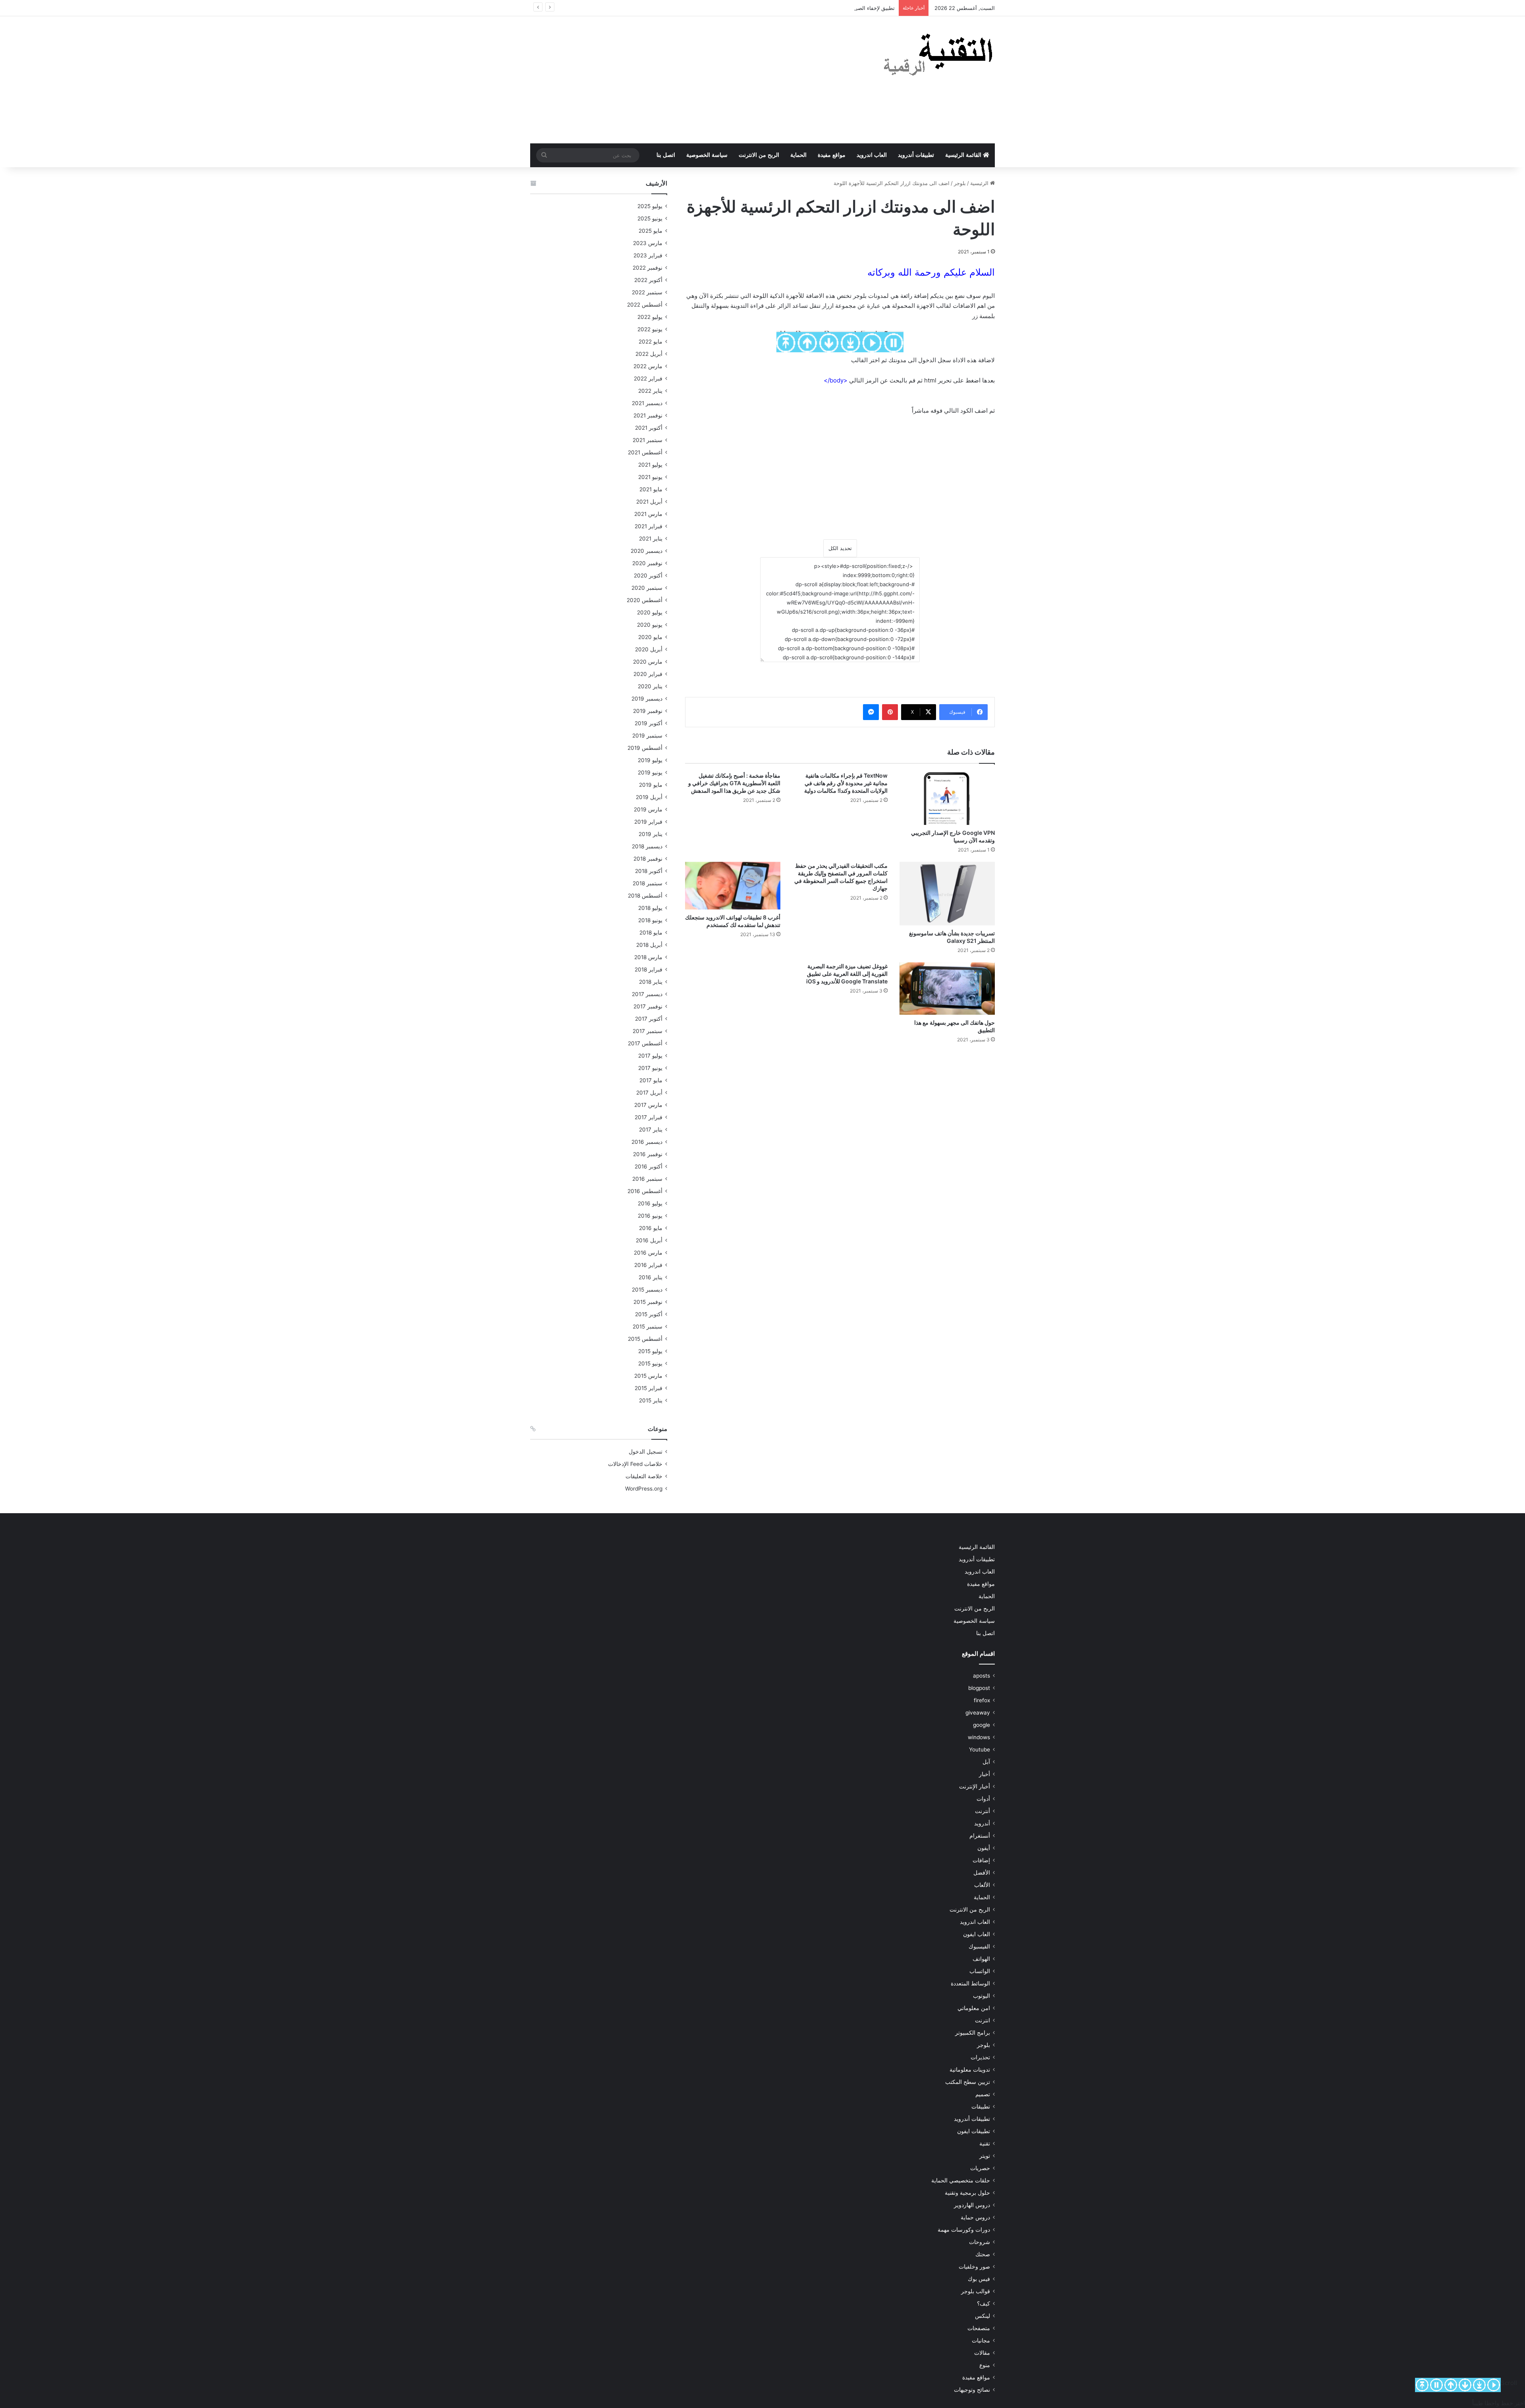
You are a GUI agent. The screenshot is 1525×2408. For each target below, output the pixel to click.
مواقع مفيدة (832, 155)
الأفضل (982, 1873)
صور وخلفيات (974, 2267)
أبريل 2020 (649, 649)
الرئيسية (980, 183)
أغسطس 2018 (645, 896)
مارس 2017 (648, 1105)
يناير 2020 (650, 686)
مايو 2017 (651, 1080)
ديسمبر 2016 (647, 1142)
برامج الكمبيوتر (973, 2033)
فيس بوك (979, 2279)
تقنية (985, 2143)
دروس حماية (975, 2217)
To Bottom (1479, 2385)
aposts (982, 1676)
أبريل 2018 (649, 945)
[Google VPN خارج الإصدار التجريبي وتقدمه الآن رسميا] (947, 798)
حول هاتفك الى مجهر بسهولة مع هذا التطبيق (950, 1026)
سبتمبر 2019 (647, 736)
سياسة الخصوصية (707, 155)
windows (979, 1737)
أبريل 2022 (649, 354)
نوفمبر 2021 (648, 415)
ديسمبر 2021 (647, 403)
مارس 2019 (648, 809)
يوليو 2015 (650, 1351)
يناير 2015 (651, 1400)
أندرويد (982, 1823)
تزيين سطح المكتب (968, 2082)
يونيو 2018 (650, 920)
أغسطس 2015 (645, 1339)
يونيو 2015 (650, 1363)
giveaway (978, 1713)
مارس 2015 (648, 1376)
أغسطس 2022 (645, 305)
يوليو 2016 (650, 1203)
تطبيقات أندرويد (916, 155)
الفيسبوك (979, 1946)
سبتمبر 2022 (647, 292)
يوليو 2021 (650, 465)
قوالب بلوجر (976, 2291)
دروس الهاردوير (972, 2205)
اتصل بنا (666, 155)
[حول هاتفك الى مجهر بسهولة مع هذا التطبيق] (947, 989)
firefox (982, 1700)
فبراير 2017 (649, 1117)
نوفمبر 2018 (648, 859)
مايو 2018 (651, 933)
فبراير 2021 (649, 526)
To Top (1422, 2385)
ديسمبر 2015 (647, 1290)
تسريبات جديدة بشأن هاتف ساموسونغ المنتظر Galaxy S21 (950, 937)
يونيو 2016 (650, 1216)
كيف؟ (984, 2304)
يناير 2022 (650, 391)
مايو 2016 (651, 1228)
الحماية (798, 155)
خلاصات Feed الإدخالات (635, 1464)
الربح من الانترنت (759, 155)
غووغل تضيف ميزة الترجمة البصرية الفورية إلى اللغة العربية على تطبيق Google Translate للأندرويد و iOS (845, 973)
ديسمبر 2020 (647, 551)
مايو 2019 (651, 785)
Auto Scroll (1494, 2385)
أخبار (984, 1774)
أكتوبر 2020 (648, 575)
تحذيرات (980, 2057)
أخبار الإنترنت (975, 1786)
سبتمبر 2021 (648, 440)
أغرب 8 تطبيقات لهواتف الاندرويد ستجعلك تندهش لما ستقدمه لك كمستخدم (741, 925)
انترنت (983, 2020)
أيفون (984, 1848)
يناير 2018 (651, 982)
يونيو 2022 (650, 329)
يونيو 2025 (650, 218)
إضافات (981, 1860)
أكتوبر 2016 (649, 1166)
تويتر (985, 2156)
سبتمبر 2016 (647, 1179)
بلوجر (960, 183)
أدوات (983, 1799)
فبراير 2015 (649, 1388)
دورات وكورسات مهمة (964, 2230)
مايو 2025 (651, 231)
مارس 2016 (648, 1253)
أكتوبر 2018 (649, 871)
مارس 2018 (648, 957)
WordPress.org (644, 1489)
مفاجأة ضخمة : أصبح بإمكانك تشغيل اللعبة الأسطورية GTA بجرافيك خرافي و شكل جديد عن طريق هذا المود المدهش (733, 783)
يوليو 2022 (650, 317)
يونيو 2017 (650, 1068)
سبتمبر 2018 (648, 883)
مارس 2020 (648, 662)
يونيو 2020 (650, 625)
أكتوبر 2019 (649, 723)
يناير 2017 (651, 1130)
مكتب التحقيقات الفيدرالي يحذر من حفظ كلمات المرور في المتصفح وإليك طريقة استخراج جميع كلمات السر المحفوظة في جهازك (840, 877)
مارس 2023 (648, 243)
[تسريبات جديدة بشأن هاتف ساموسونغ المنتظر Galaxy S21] (947, 894)
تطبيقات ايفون (974, 2131)
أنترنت (983, 1811)
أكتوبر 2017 (649, 1019)
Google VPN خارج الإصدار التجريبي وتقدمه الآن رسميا (947, 836)
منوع (985, 2365)
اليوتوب (982, 1996)
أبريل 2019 (649, 797)
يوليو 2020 (650, 612)
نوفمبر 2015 (648, 1302)
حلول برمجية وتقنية (967, 2193)
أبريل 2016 (649, 1240)
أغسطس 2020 (645, 600)
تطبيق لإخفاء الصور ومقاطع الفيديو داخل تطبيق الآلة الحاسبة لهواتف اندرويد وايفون (803, 8)
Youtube (980, 1750)
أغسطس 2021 (645, 452)
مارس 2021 (648, 514)
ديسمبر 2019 (647, 699)
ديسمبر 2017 (647, 994)
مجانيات (981, 2340)
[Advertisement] (683, 80)
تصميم (983, 2094)
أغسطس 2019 (645, 748)
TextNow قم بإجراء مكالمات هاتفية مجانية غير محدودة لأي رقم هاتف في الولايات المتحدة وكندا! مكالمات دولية (842, 783)
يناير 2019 (651, 834)
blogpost (979, 1688)
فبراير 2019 (648, 822)
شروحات (980, 2242)
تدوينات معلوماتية (970, 2070)
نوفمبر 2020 (647, 563)
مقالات (982, 2353)
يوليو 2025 (650, 206)
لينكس (983, 2316)
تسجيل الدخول (646, 1452)
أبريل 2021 (649, 502)
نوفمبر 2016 (648, 1154)
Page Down (1465, 2385)
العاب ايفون (977, 1934)
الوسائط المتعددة (970, 1983)
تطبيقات (981, 2107)
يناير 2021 (651, 539)
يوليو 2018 (650, 908)
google (982, 1725)
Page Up (1451, 2385)
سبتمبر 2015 (648, 1327)
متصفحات (979, 2328)
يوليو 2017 (650, 1056)
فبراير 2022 (648, 378)
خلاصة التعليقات (644, 1476)
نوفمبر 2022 (648, 268)
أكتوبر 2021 (649, 428)
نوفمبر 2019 (648, 711)
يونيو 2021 (650, 477)
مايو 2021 (651, 489)
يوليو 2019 (650, 760)
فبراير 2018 (649, 969)
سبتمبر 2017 (648, 1031)
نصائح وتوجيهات (972, 2390)
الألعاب (982, 1885)
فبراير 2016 (648, 1265)
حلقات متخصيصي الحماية (961, 2180)
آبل (986, 1762)
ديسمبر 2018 (647, 846)
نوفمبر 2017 (648, 1006)
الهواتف (981, 1959)
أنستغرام (980, 1836)
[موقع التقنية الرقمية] (938, 56)
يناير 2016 (651, 1277)
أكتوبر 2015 (649, 1314)
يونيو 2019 (650, 772)
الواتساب (980, 1971)
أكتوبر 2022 (648, 280)
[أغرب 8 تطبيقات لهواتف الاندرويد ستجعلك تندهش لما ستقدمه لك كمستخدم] (733, 886)
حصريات (980, 2168)
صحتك (983, 2254)
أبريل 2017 (649, 1093)
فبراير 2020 (648, 674)
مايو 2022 (651, 342)
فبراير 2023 (648, 255)
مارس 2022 (648, 366)
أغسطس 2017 (645, 1043)
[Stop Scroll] (1436, 2385)
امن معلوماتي (974, 2008)
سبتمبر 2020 (647, 588)
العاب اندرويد (872, 155)
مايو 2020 (650, 637)
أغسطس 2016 (645, 1191)
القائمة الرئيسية (964, 155)
